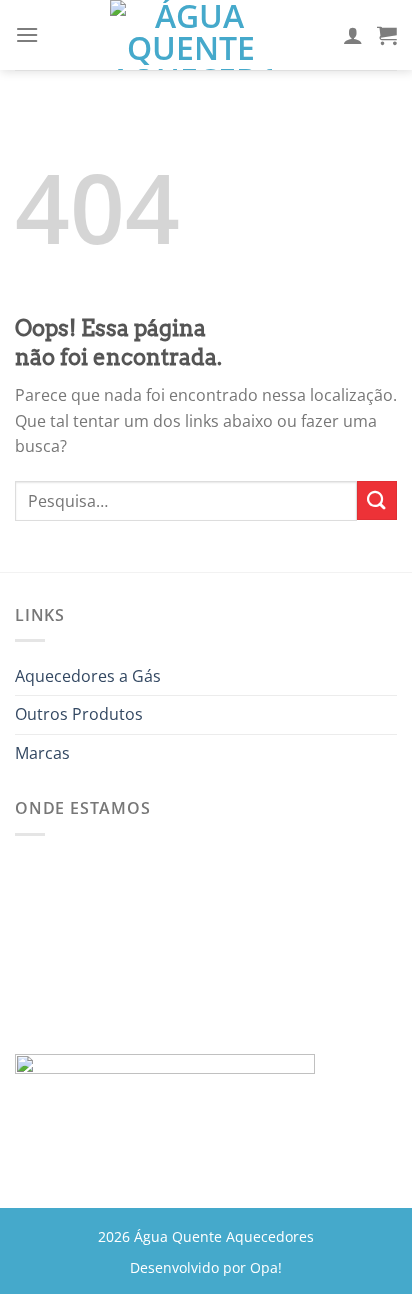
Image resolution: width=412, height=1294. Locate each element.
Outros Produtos (79, 714)
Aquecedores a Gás (88, 676)
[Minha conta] (353, 35)
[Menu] (27, 34)
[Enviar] (377, 500)
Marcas (42, 753)
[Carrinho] (387, 35)
